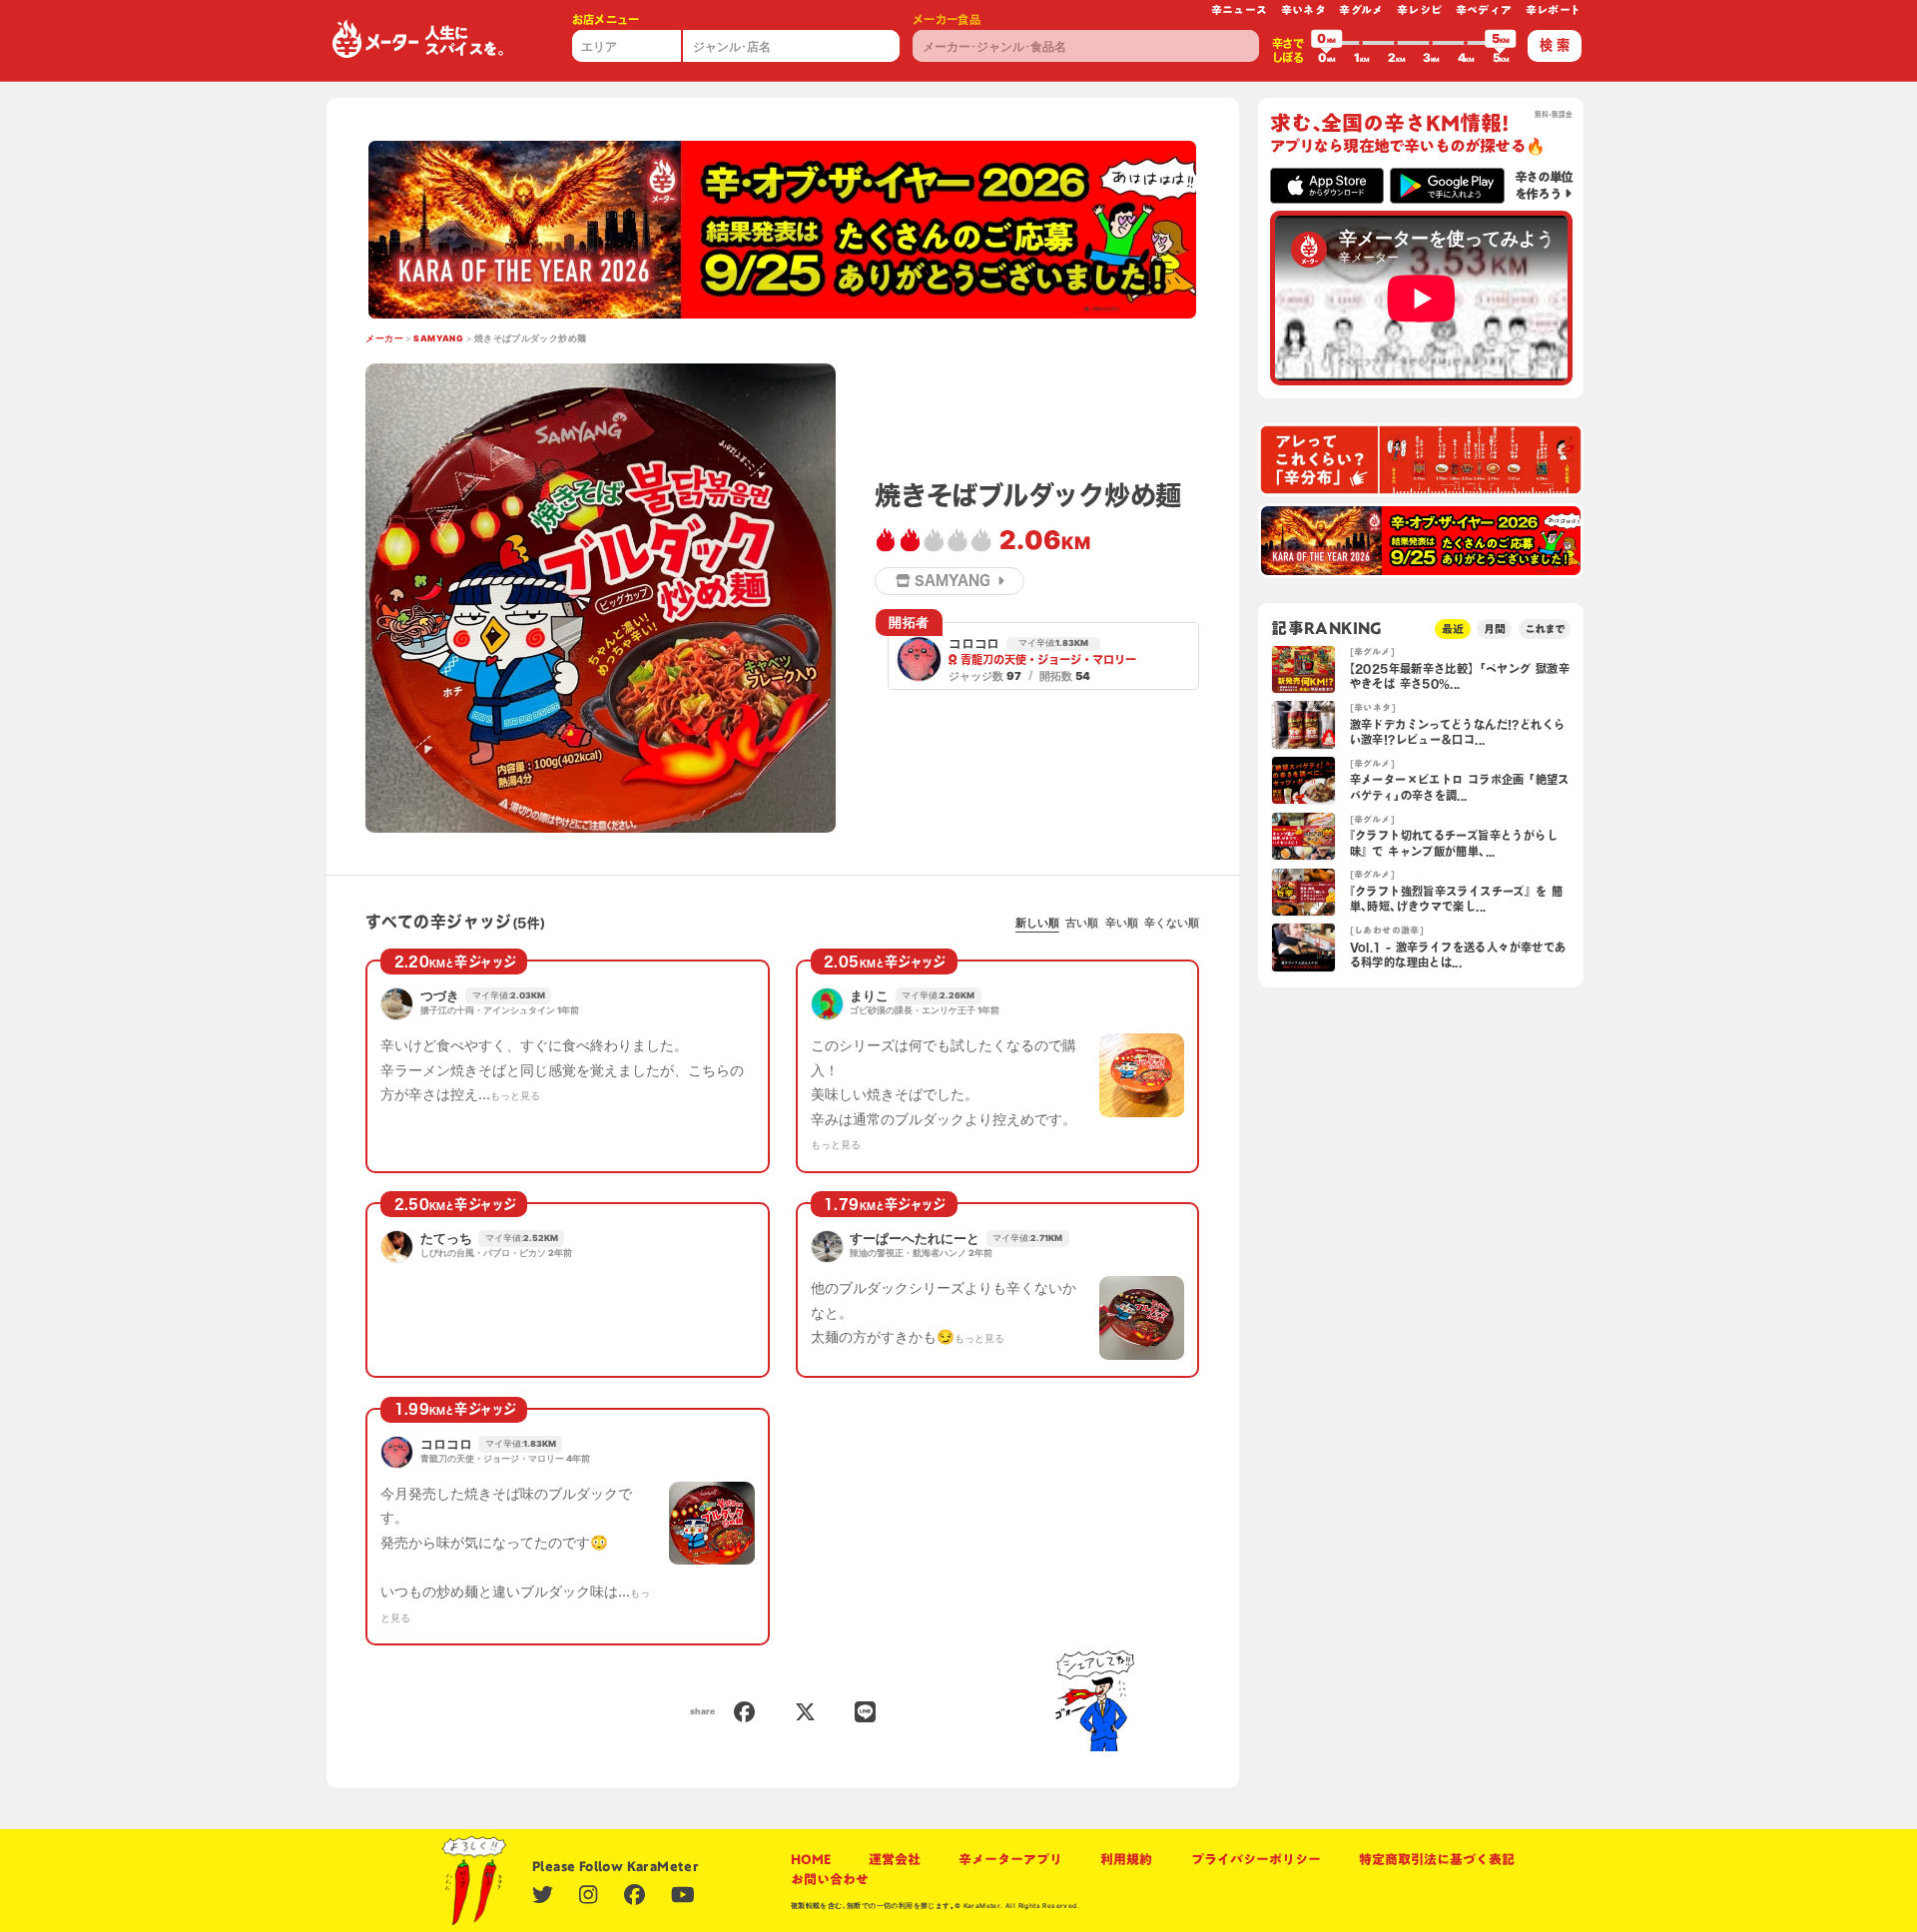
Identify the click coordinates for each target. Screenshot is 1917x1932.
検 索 (1555, 45)
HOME (811, 1859)
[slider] (1327, 43)
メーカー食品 (947, 19)
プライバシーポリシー (1256, 1859)
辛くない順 (1172, 923)
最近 (1453, 629)
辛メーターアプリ (1010, 1859)
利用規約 (1126, 1859)
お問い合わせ (830, 1879)
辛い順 (1122, 923)
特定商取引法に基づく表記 (1437, 1859)
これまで (1545, 629)
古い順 (1082, 923)
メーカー (384, 338)
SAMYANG (438, 338)
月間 (1495, 629)
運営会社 (895, 1859)
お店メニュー (606, 19)
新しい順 (1037, 923)
